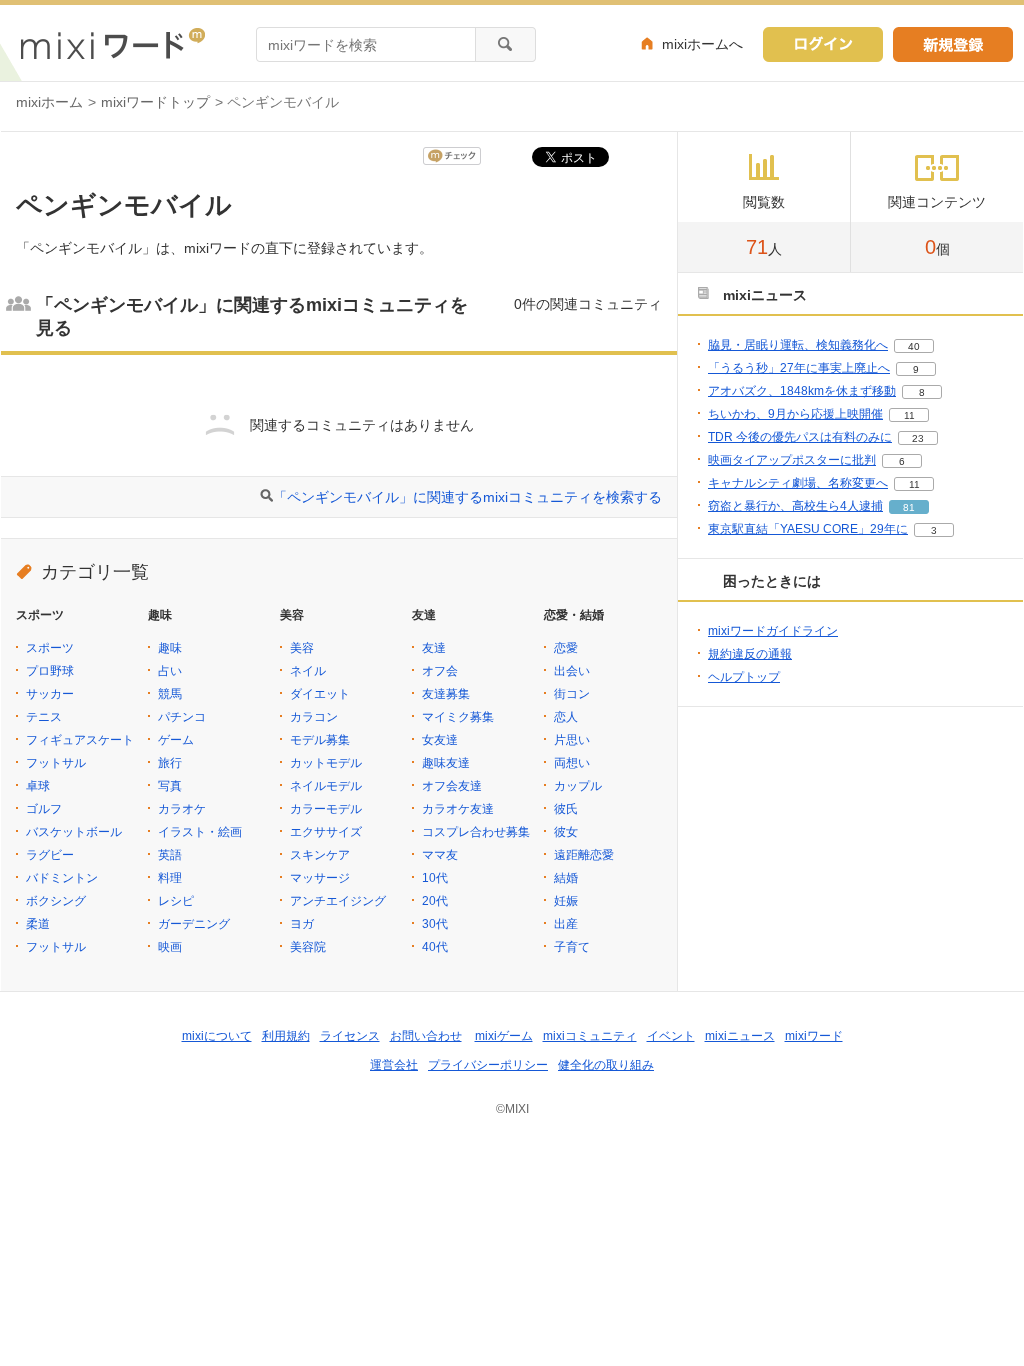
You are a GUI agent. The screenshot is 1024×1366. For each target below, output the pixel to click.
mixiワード (814, 1036)
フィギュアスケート (80, 740)
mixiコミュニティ (590, 1036)
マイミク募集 (458, 717)
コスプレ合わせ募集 (476, 832)
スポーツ (50, 648)
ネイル (308, 671)
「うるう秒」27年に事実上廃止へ (799, 368)
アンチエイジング (338, 901)
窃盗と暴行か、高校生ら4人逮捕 (795, 506)
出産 (566, 924)
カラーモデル (326, 809)
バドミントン (62, 878)
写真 (170, 786)
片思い (572, 740)
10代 (435, 878)
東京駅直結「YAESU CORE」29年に (808, 529)
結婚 (566, 878)
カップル (578, 786)
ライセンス (350, 1036)
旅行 (170, 763)
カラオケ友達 (458, 809)
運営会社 (394, 1065)
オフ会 (440, 671)
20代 (435, 901)
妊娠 (566, 901)
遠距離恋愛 (584, 855)
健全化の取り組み (606, 1065)
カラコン (314, 717)
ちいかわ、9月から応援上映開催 (795, 414)
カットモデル (326, 763)
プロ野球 (50, 671)
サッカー (50, 694)
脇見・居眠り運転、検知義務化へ (798, 345)
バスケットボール (74, 832)
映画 (170, 947)
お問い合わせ (426, 1036)
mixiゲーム (504, 1036)
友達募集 (446, 694)
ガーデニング (194, 924)
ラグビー (50, 855)
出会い (572, 671)
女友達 (440, 740)
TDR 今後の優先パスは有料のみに (800, 437)
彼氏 (566, 809)
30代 (435, 924)
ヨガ (302, 924)
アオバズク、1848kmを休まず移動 (802, 391)
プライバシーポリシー (488, 1065)
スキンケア (320, 855)
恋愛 (566, 648)
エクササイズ (326, 832)
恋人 (566, 717)
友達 (434, 648)
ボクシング (56, 901)
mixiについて (217, 1036)
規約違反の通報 (750, 654)
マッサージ (320, 878)
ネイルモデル (326, 786)
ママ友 (440, 855)
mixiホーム (49, 102)
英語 (170, 855)
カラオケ (182, 809)
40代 (435, 947)
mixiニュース (740, 1036)
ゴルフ (44, 809)
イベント (671, 1036)
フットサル (56, 763)
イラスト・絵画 (200, 832)
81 (909, 507)
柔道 (38, 924)
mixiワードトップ (155, 102)
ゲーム (176, 740)
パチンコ (182, 717)
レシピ (176, 901)
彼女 (566, 832)
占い (170, 671)
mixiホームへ (702, 44)
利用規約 (286, 1036)
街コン (572, 694)
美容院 (308, 947)
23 (918, 438)
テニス (44, 717)
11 (909, 415)
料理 (170, 878)
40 (914, 346)
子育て (572, 947)
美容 (302, 648)
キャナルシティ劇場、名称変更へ (798, 483)
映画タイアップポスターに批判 (792, 460)
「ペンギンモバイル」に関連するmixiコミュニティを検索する (467, 497)
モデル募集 (320, 740)
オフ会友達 (452, 786)
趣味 (170, 648)
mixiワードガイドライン (773, 631)
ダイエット (320, 694)
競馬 (170, 694)
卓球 (38, 786)
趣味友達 (446, 763)
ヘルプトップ (744, 677)
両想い (572, 763)
